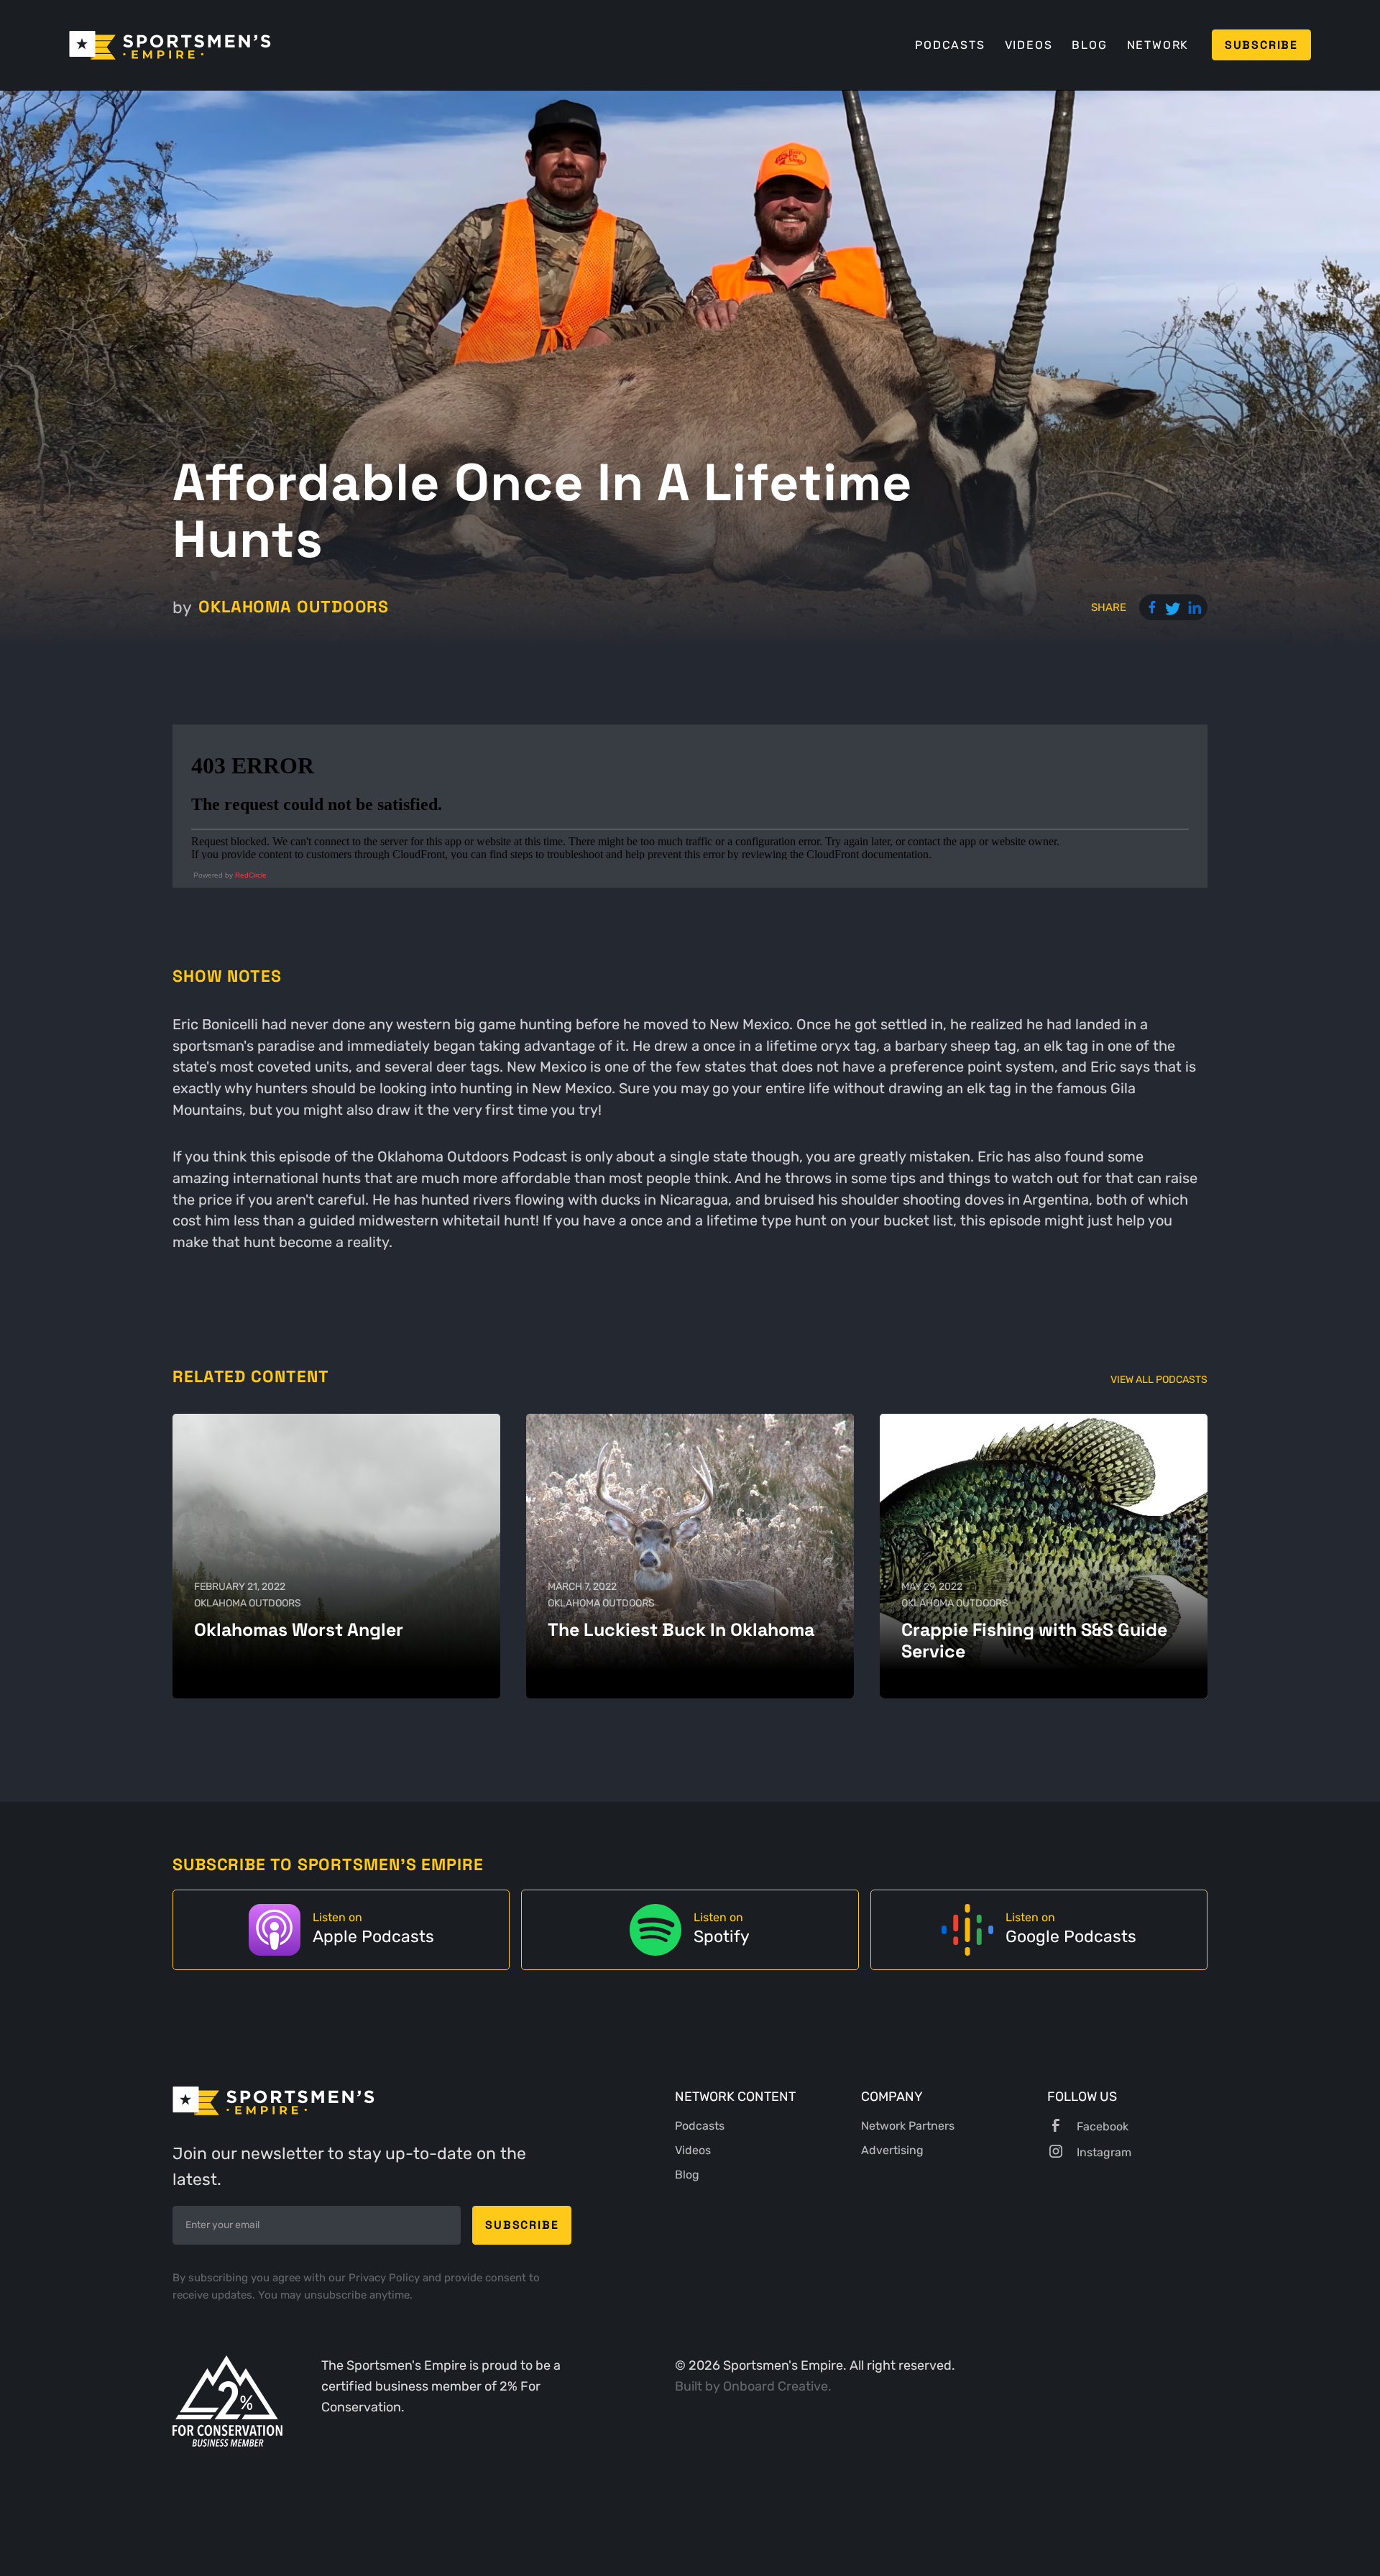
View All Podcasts (1159, 1380)
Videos (1029, 45)
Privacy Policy (386, 2278)
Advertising (892, 2150)
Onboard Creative (776, 2386)
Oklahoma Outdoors (294, 607)
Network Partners (908, 2126)
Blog (1089, 45)
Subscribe (1261, 45)
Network (1158, 45)
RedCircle (251, 875)
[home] (170, 45)
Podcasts (950, 45)
